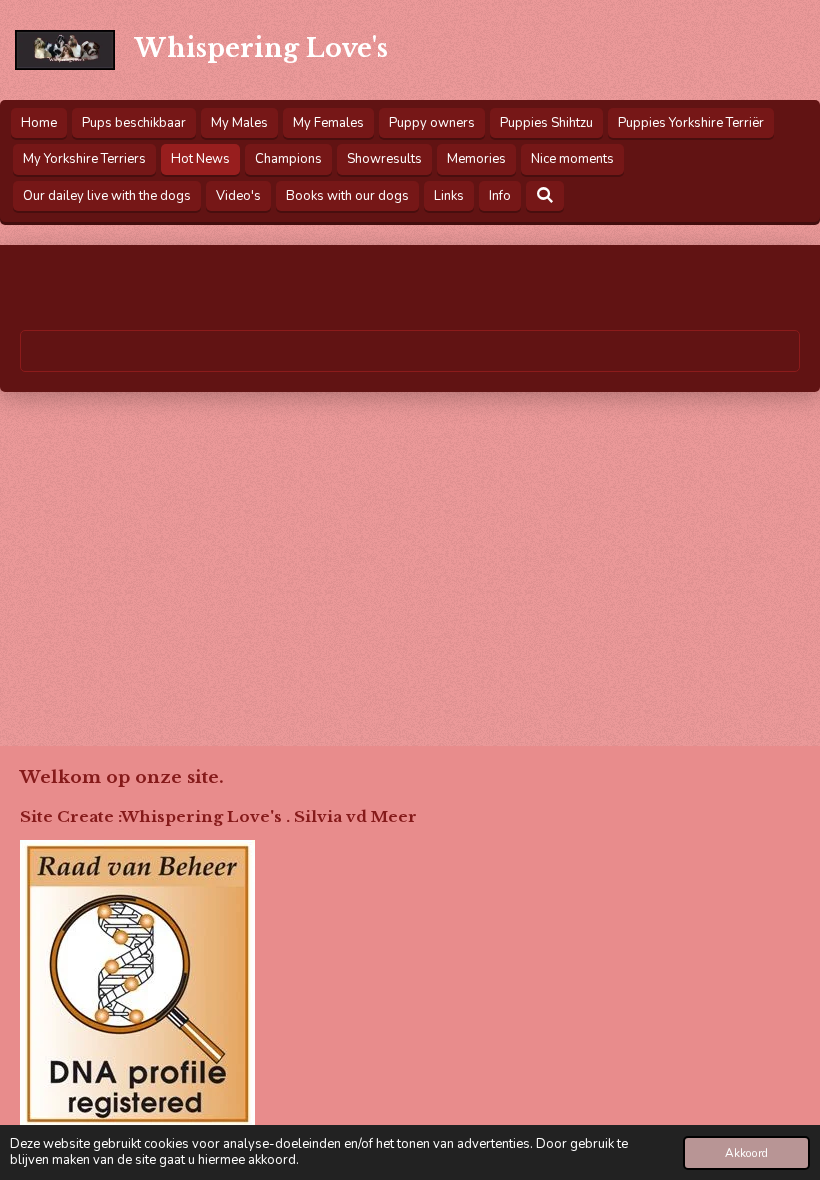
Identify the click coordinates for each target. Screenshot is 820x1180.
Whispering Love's (261, 48)
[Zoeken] (545, 196)
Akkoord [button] (746, 1153)
